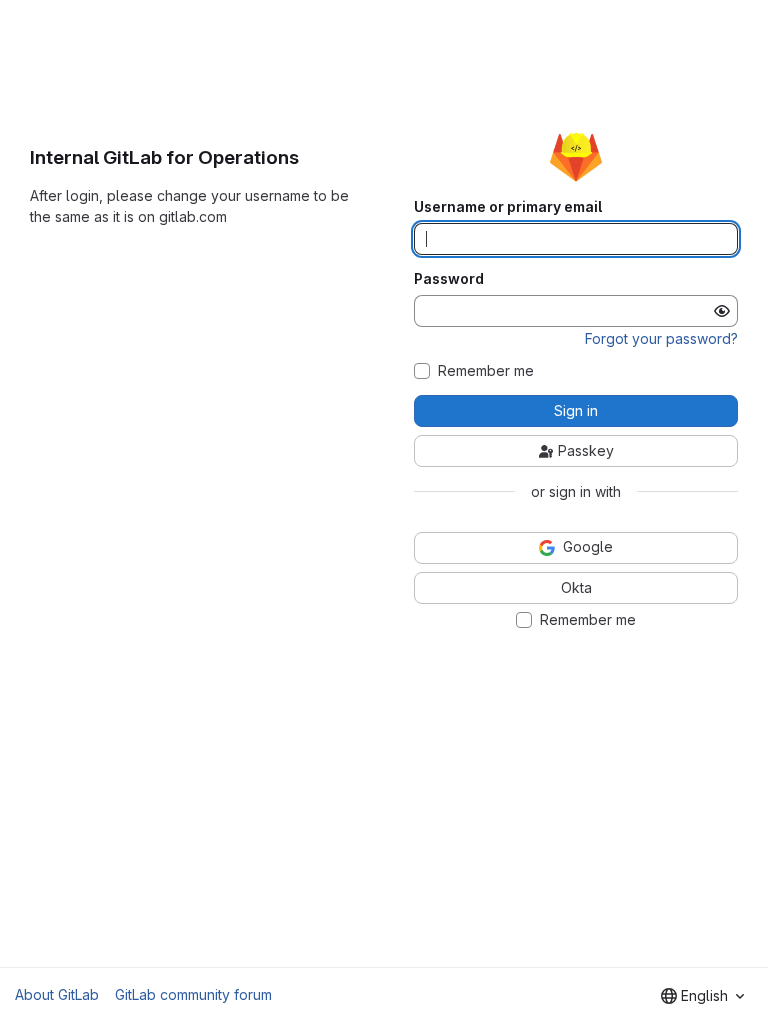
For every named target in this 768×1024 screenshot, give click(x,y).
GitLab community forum (193, 994)
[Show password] (722, 311)
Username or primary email (508, 207)
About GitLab (57, 994)
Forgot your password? (661, 338)
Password (449, 279)
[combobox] (702, 996)
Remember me (486, 371)
